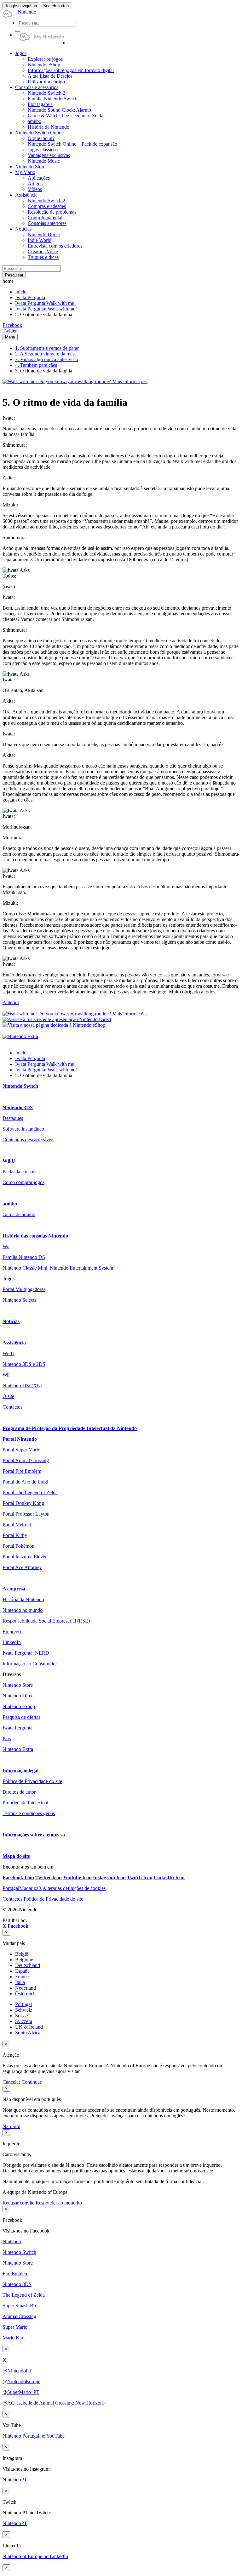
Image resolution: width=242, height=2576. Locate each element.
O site (8, 1396)
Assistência (14, 1343)
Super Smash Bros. (22, 2306)
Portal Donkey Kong (23, 1503)
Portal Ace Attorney (22, 1567)
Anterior (11, 1002)
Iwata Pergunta (30, 297)
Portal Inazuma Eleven (25, 1557)
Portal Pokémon (18, 1546)
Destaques (13, 1118)
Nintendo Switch (20, 1086)
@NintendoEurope (21, 2381)
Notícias (11, 1321)
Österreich (25, 1994)
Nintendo (12, 2241)
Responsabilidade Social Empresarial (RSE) (46, 1621)
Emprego (12, 1632)
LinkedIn (12, 1642)
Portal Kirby (15, 1535)
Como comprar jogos (23, 1182)
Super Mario (15, 2327)
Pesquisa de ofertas (21, 1717)
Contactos (12, 1407)
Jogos (9, 1279)
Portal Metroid (17, 1525)
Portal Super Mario (21, 1450)
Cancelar (11, 2082)
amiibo (10, 1204)
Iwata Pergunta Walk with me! (45, 303)
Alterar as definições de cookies (74, 1888)
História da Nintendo (23, 1599)
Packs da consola (20, 1172)
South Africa (28, 2033)
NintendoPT (15, 2480)
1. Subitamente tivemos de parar (47, 348)
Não (7, 2126)
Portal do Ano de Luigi (25, 1482)
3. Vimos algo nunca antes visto (47, 359)
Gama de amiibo (19, 1214)
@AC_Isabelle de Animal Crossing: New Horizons (54, 2403)
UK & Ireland (29, 2027)
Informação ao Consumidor (30, 1664)
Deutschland (28, 1965)
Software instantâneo (23, 1129)
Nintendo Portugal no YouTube (34, 2436)
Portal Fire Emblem (22, 1471)
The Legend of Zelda (24, 2295)
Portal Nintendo (20, 1439)
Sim (16, 2126)
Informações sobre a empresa (34, 1835)
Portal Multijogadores (24, 1289)
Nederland (26, 1988)
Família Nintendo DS (24, 1257)
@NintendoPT (17, 2371)
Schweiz (24, 2010)
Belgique (24, 1960)
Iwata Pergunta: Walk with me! (46, 309)
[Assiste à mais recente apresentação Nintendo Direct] (57, 1019)
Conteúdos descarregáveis (28, 1140)
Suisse (21, 2016)
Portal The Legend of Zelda (30, 1492)
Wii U (9, 1161)
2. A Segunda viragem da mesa (46, 354)
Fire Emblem (15, 2274)
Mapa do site (16, 1856)
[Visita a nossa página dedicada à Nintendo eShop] (54, 1025)
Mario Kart (14, 2338)
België (22, 1954)
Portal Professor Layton (26, 1514)
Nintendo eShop (19, 1706)
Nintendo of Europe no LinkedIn (35, 2556)
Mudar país (22, 1888)
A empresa (14, 1589)
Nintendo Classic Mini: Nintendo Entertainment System (58, 1268)
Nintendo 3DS (18, 1107)
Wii (6, 1246)
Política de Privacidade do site (32, 1781)
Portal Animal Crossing (26, 1460)
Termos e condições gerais (29, 1813)
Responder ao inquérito (59, 2203)
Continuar (31, 2082)
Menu (10, 337)
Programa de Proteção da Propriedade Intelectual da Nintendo (70, 1428)
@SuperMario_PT (21, 2392)
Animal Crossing (19, 2316)
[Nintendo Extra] (20, 1036)
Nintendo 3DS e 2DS (24, 1364)
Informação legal (20, 1771)
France (22, 1977)
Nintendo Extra (18, 1749)
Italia (20, 1982)
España (22, 1971)
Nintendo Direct (19, 1696)
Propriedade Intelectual (25, 1803)
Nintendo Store (18, 1685)
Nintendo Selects (19, 1300)
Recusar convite (18, 2203)
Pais (7, 1738)
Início (21, 292)
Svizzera (24, 2021)
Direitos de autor (19, 1792)
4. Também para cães (36, 365)
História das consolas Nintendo (35, 1236)
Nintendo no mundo (23, 1610)
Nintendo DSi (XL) (22, 1386)
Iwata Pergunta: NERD (26, 1653)
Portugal (23, 2004)
